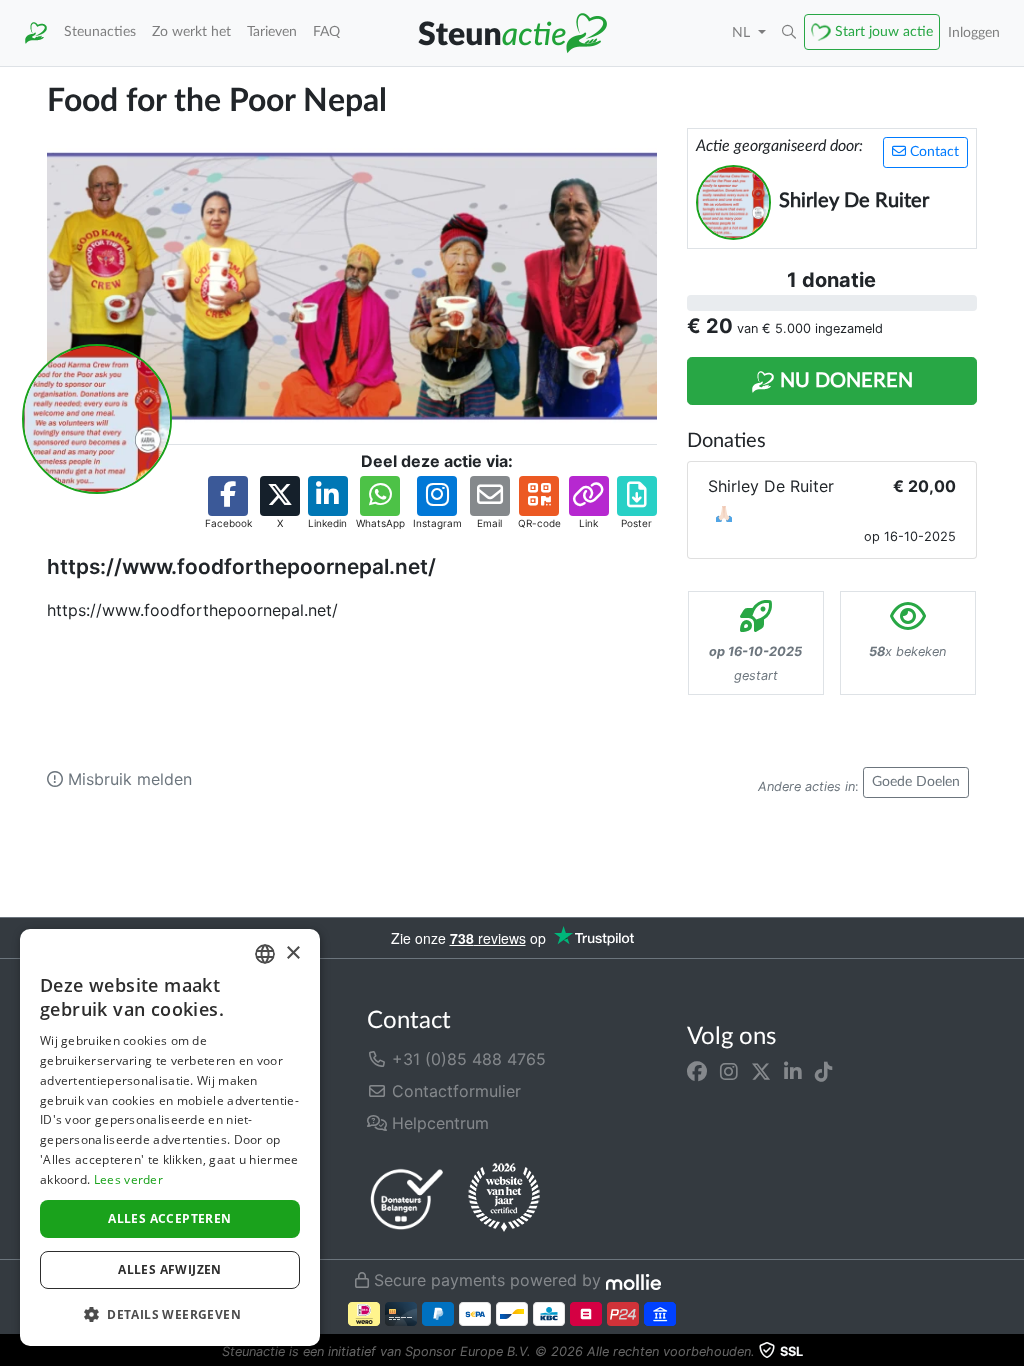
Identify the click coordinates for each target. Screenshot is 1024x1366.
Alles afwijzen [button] (170, 1269)
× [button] (292, 953)
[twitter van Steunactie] (761, 1071)
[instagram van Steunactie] (729, 1071)
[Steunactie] (36, 33)
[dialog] (170, 1137)
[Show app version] (1010, 1352)
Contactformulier (454, 1091)
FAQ (326, 31)
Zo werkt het (191, 31)
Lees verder (128, 1179)
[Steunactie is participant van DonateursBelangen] (407, 1198)
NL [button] (743, 32)
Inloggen (974, 32)
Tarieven (272, 31)
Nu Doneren (844, 381)
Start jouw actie (884, 31)
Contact (932, 152)
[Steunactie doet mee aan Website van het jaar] (504, 1198)
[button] (789, 33)
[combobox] (265, 954)
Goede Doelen (916, 782)
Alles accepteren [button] (169, 1218)
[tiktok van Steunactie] (824, 1071)
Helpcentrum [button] (438, 1123)
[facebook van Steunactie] (697, 1071)
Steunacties (100, 31)
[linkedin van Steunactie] (793, 1071)
